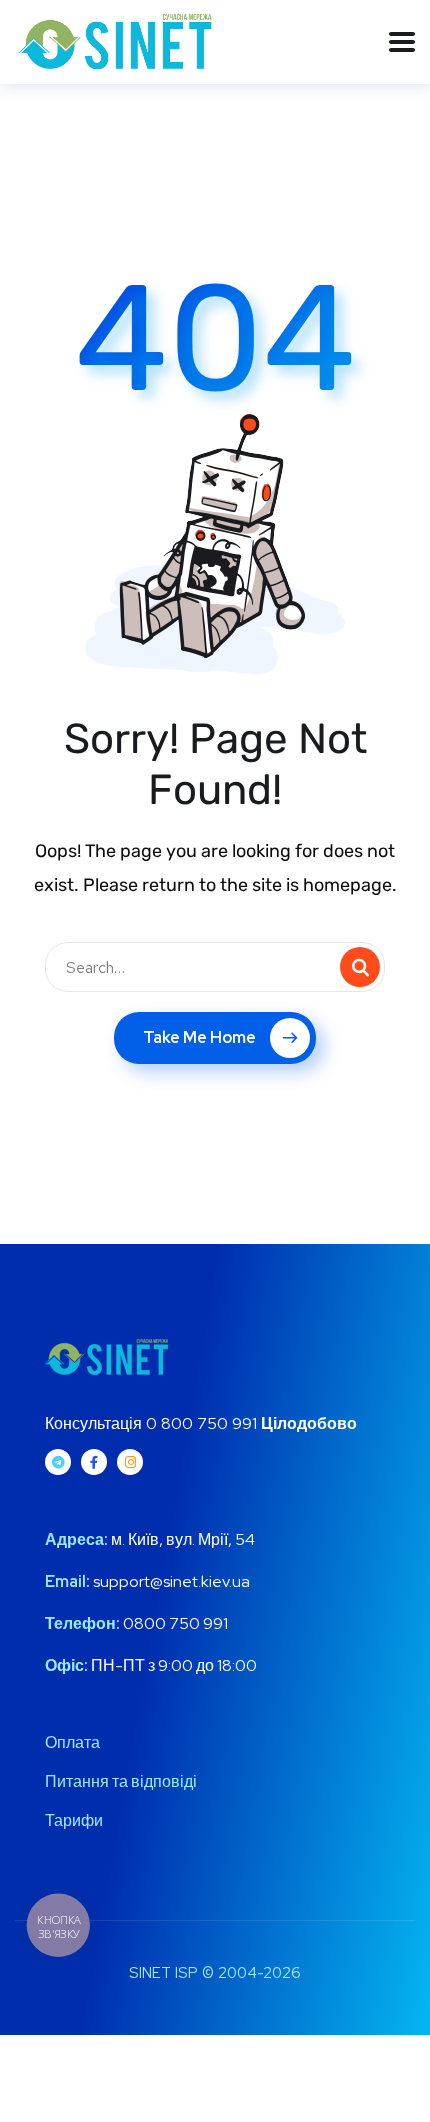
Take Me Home (199, 1037)
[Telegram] (58, 1462)
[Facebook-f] (94, 1462)
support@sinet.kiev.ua (171, 1581)
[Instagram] (130, 1462)
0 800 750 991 (201, 1423)
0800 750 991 (174, 1623)
